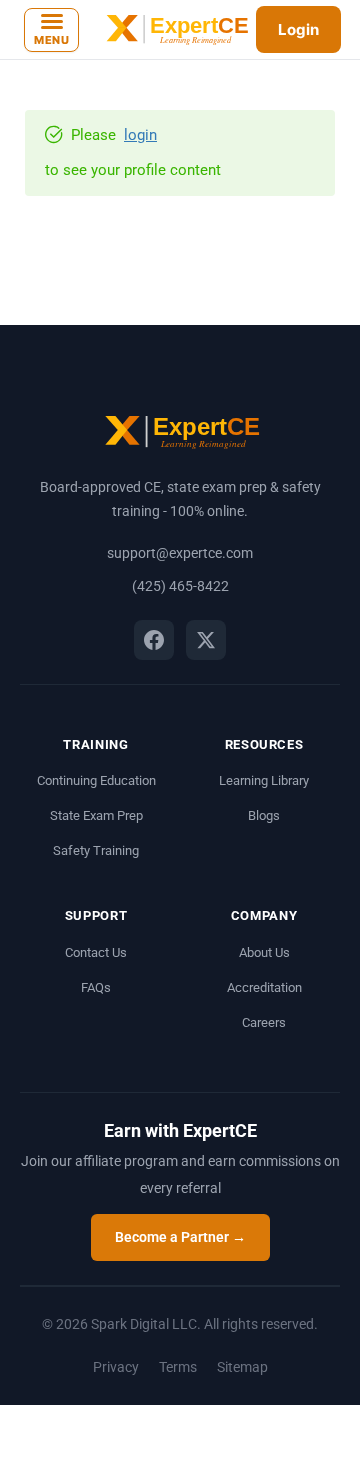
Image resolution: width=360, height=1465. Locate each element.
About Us (264, 952)
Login (298, 29)
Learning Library (264, 780)
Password (156, 659)
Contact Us (96, 952)
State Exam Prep (96, 815)
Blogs (264, 815)
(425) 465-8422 (180, 586)
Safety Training (96, 850)
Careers (264, 1022)
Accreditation (264, 987)
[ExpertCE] (175, 30)
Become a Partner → (180, 1237)
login (140, 135)
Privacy (116, 1367)
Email (153, 639)
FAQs (96, 987)
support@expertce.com (180, 553)
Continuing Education (96, 780)
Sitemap (242, 1367)
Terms (178, 1367)
